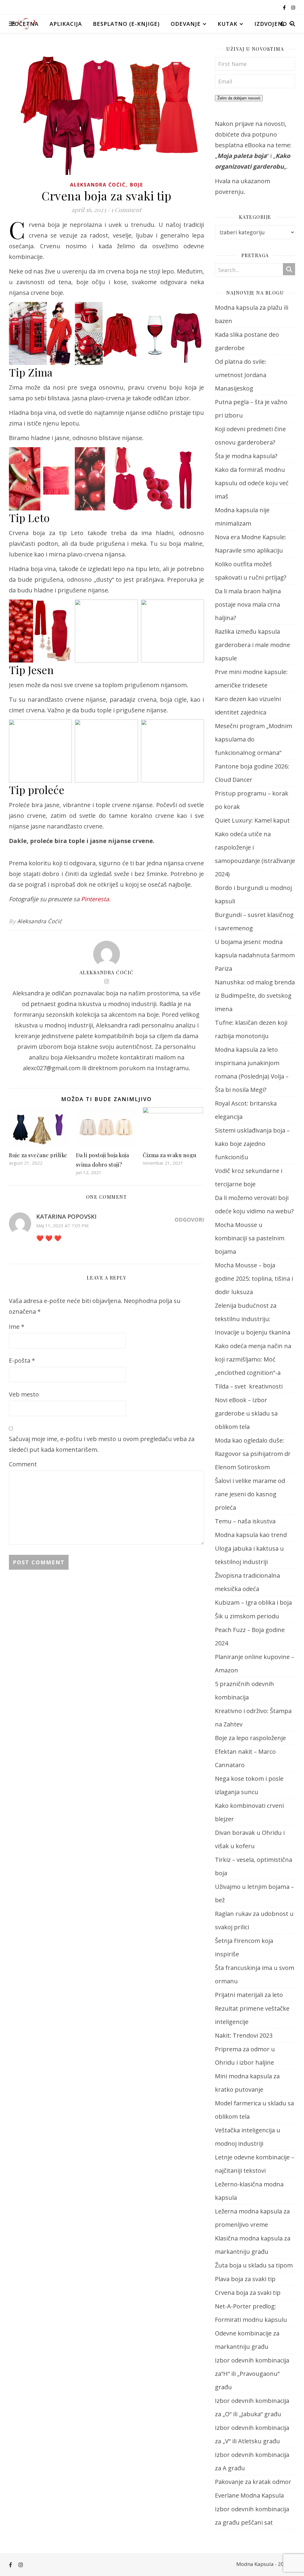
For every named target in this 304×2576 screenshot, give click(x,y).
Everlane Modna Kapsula (249, 2495)
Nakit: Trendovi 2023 (244, 2035)
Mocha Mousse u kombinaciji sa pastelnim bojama (250, 1238)
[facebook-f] (285, 7)
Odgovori (189, 1220)
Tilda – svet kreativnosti (249, 1386)
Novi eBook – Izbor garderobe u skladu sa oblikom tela (246, 1413)
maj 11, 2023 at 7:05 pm (62, 1225)
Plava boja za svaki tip (245, 2279)
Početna (25, 24)
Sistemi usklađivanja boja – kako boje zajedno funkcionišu (252, 1144)
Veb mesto (24, 1394)
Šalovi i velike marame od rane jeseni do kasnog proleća (250, 1494)
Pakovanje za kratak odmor (253, 2482)
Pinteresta (95, 899)
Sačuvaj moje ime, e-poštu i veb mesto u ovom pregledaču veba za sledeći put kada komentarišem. (102, 1444)
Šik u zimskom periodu (247, 1616)
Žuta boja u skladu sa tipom (254, 2265)
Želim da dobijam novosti (239, 98)
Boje (137, 185)
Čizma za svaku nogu (170, 1155)
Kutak (228, 24)
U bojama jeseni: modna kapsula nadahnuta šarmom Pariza (255, 955)
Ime (17, 1327)
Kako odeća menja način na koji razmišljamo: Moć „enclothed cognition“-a (253, 1359)
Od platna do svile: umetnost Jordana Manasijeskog (241, 375)
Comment (23, 1464)
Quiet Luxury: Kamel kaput (252, 820)
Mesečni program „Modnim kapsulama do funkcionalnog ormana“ (254, 739)
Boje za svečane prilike (38, 1155)
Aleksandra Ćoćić (98, 185)
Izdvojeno (271, 24)
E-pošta (22, 1360)
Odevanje (186, 24)
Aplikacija (66, 24)
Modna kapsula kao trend (251, 1535)
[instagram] (293, 7)
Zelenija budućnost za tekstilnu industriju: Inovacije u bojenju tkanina (253, 1319)
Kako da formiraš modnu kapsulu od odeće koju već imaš (252, 483)
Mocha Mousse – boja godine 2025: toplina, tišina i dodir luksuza (254, 1278)
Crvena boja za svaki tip (248, 2293)
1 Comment (126, 209)
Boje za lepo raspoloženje (250, 1738)
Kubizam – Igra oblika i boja (253, 1602)
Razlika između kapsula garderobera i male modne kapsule (252, 645)
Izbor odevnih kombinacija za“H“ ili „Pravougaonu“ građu (252, 2374)
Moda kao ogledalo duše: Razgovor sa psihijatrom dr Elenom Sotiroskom (253, 1454)
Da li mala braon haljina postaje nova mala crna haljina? (248, 604)
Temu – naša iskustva (245, 1521)
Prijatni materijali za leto (249, 1995)
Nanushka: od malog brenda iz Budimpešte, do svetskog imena (255, 996)
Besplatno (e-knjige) (126, 24)
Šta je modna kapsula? (246, 456)
